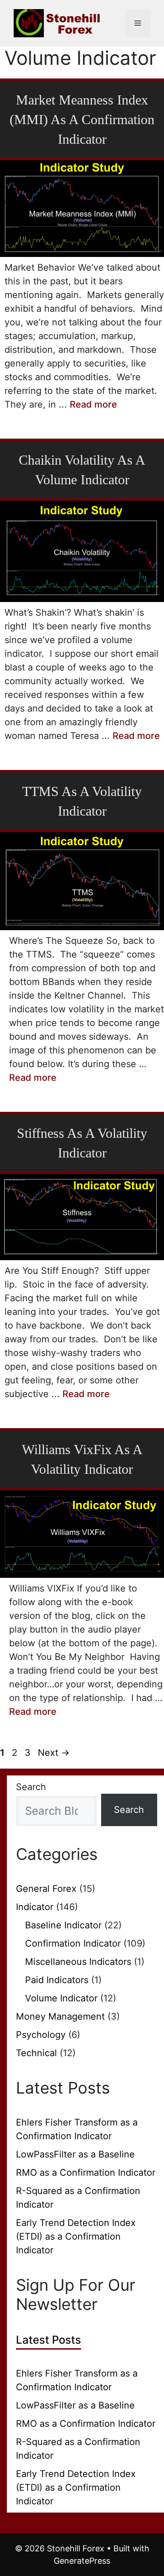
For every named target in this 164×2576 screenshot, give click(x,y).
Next (54, 1753)
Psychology (41, 2035)
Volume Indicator (61, 1998)
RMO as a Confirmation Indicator (86, 2173)
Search (31, 1787)
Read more (93, 404)
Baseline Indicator (63, 1925)
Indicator (35, 1907)
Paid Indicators (57, 1980)
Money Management (60, 2016)
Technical (36, 2053)
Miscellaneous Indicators (78, 1962)
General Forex (46, 1889)
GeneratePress (82, 2561)
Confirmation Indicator (73, 1943)
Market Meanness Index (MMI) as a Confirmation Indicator (82, 119)
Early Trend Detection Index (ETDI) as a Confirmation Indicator (76, 2236)
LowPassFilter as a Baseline (75, 2154)
